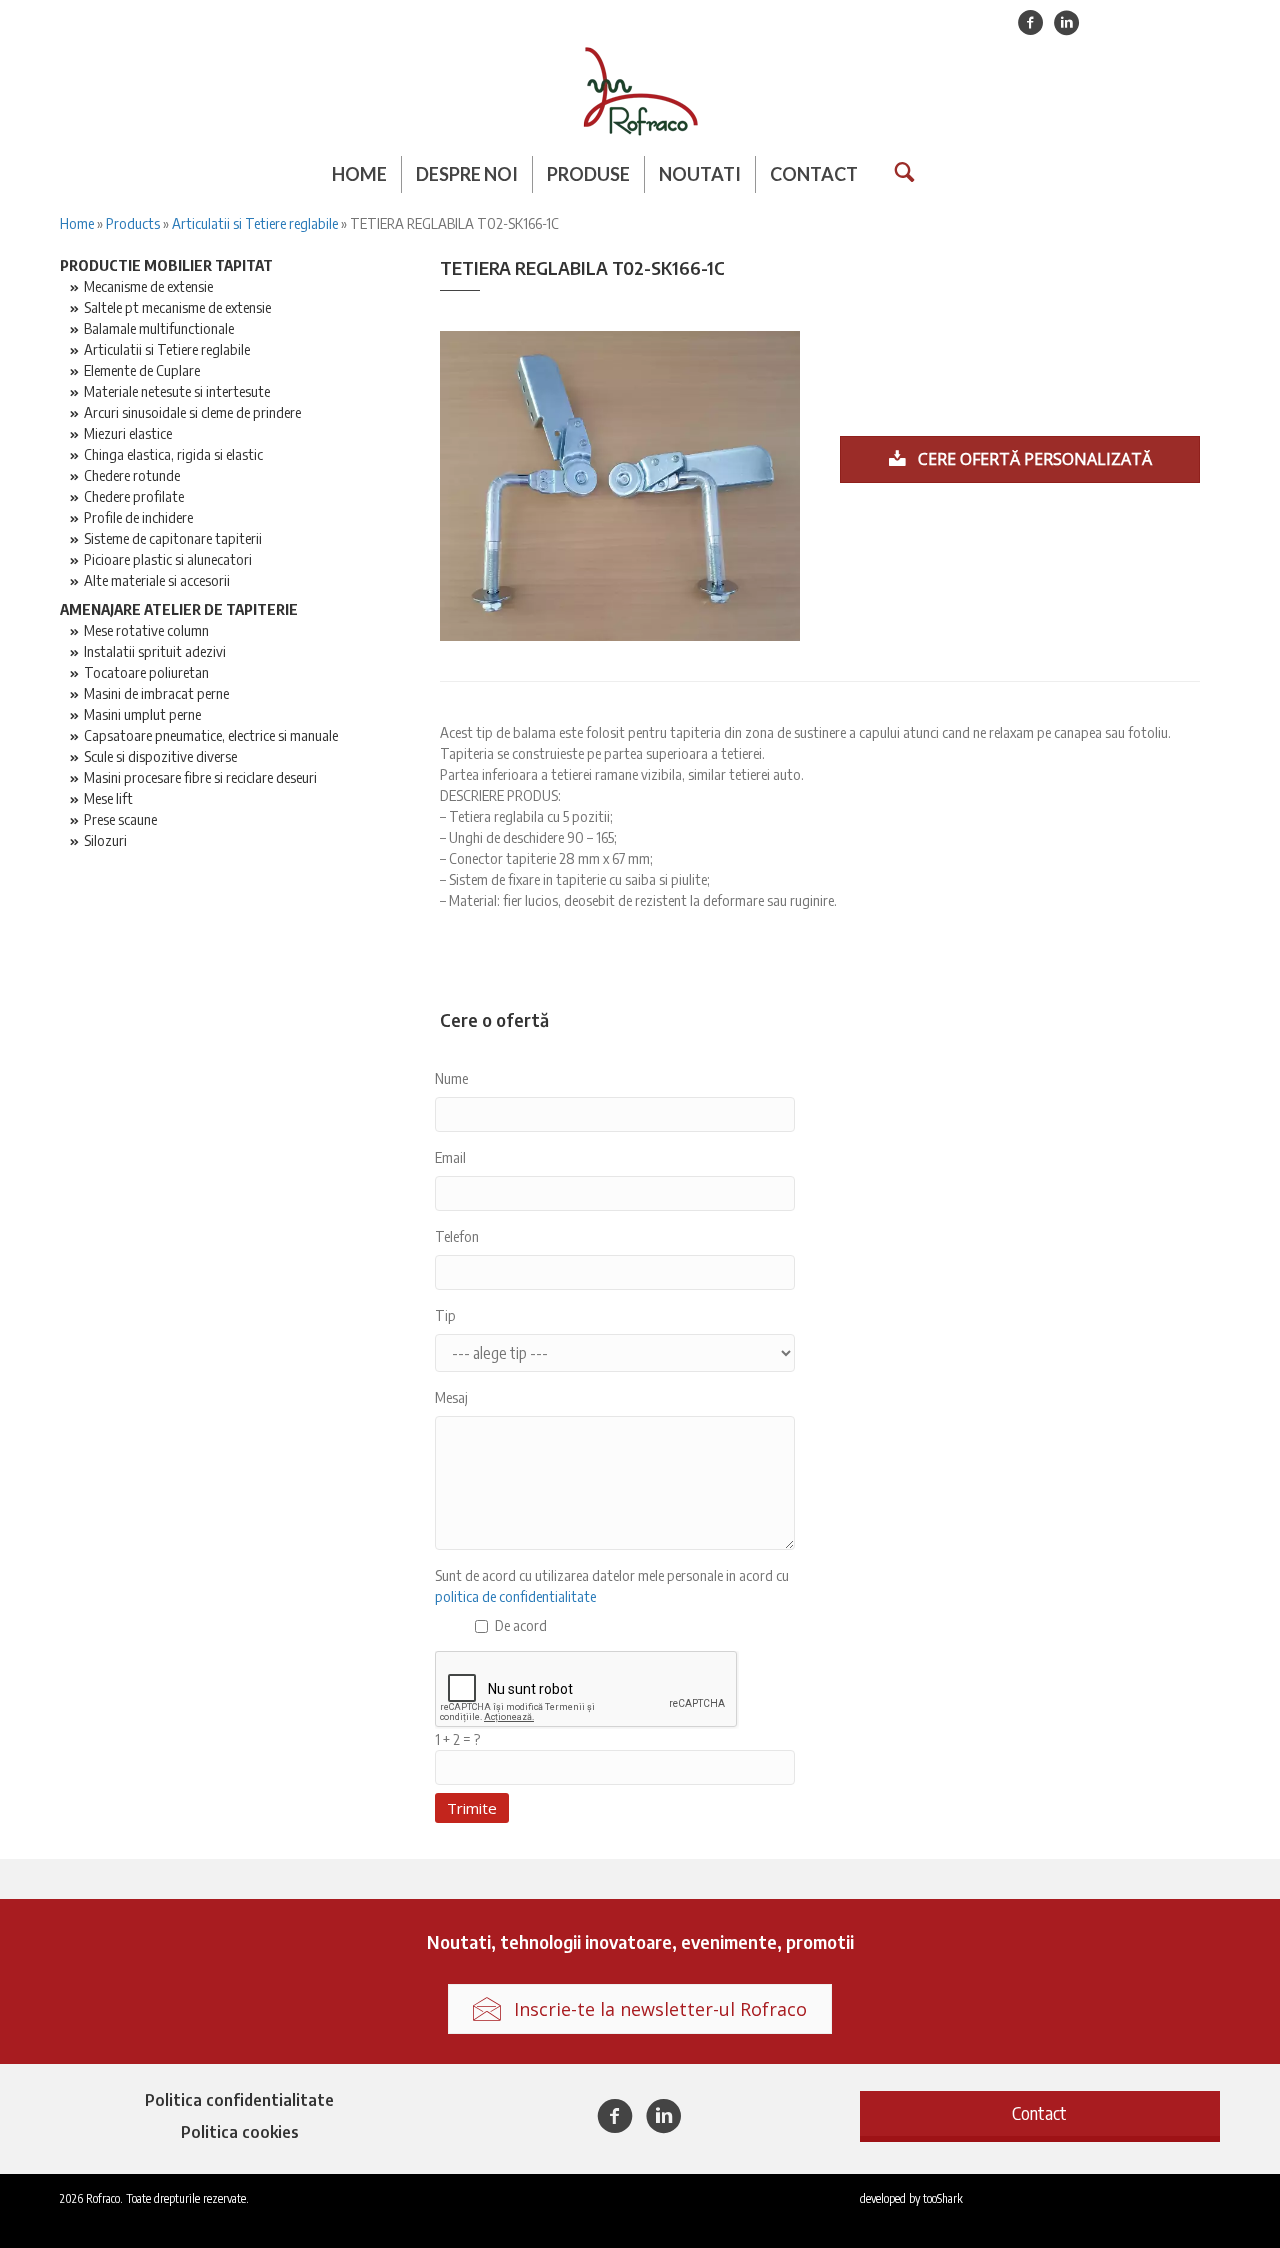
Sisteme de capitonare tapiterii (173, 538)
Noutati (700, 174)
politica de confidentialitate (515, 1596)
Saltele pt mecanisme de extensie (177, 307)
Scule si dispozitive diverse (160, 756)
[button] (1040, 2113)
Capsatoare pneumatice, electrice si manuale (211, 735)
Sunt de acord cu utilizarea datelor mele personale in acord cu (612, 1585)
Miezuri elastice (128, 433)
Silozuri (105, 840)
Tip (445, 1315)
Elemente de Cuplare (142, 370)
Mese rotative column (146, 630)
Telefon (457, 1236)
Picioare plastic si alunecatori (168, 559)
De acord (521, 1625)
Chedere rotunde (132, 475)
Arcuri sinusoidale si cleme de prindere (192, 412)
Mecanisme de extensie (148, 286)
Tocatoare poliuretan (146, 672)
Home (359, 174)
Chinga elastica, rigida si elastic (173, 454)
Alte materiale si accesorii (157, 580)
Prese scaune (120, 819)
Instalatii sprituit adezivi (155, 651)
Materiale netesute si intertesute (177, 391)
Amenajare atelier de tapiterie (179, 609)
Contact (814, 174)
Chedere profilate (134, 496)
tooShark (943, 2198)
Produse (588, 174)
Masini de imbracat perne (156, 693)
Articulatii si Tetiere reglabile (255, 223)
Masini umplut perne (142, 714)
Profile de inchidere (138, 517)
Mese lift (108, 798)
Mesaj (451, 1397)
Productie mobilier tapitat (166, 265)
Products (133, 223)
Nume (451, 1078)
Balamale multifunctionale (159, 328)
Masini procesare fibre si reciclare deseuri (200, 777)
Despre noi (467, 174)
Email (450, 1157)
